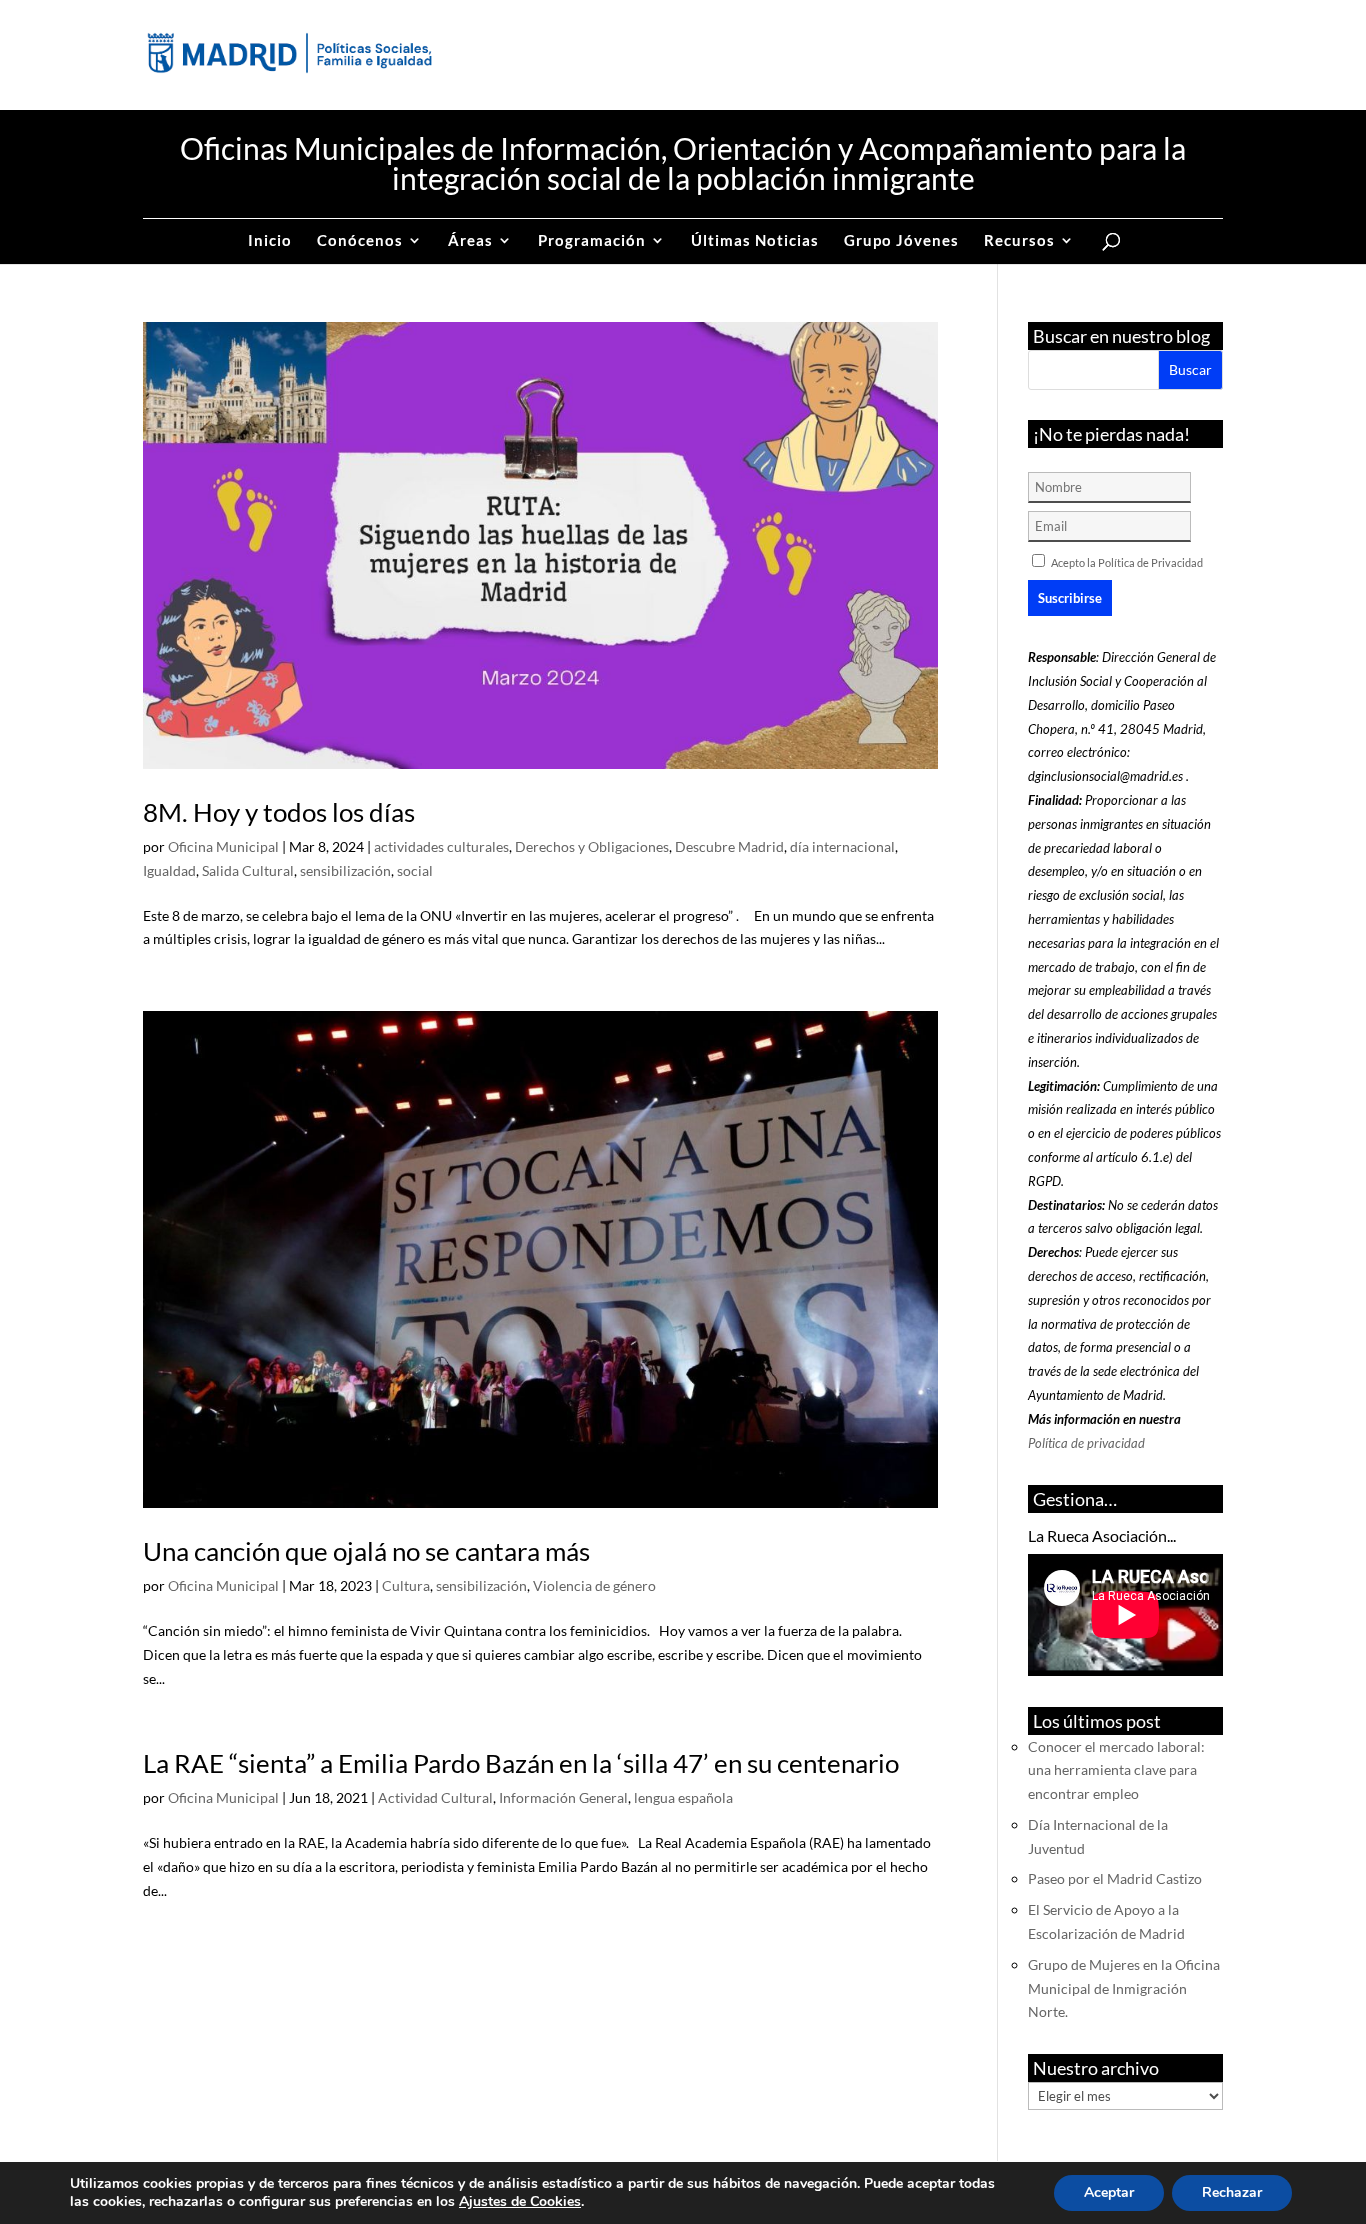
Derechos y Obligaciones (592, 846)
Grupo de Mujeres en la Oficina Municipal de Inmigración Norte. (1124, 1988)
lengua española (683, 1797)
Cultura (406, 1585)
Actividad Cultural (435, 1797)
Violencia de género (594, 1585)
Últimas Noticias (755, 241)
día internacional (842, 846)
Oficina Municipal (223, 846)
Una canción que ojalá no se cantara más (366, 1551)
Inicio (270, 241)
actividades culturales (441, 846)
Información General (563, 1797)
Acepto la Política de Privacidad (1127, 562)
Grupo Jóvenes (901, 241)
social (415, 870)
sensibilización (345, 870)
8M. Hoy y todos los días (279, 812)
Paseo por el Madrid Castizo (1115, 1878)
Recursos (1019, 241)
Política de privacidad (1086, 1443)
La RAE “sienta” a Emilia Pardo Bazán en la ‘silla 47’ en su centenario (521, 1763)
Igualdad (169, 870)
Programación (592, 241)
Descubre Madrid (729, 846)
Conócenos (360, 241)
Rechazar (1232, 2192)
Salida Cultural (248, 870)
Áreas (470, 241)
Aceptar (1109, 2192)
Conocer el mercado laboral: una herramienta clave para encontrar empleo (1116, 1770)
